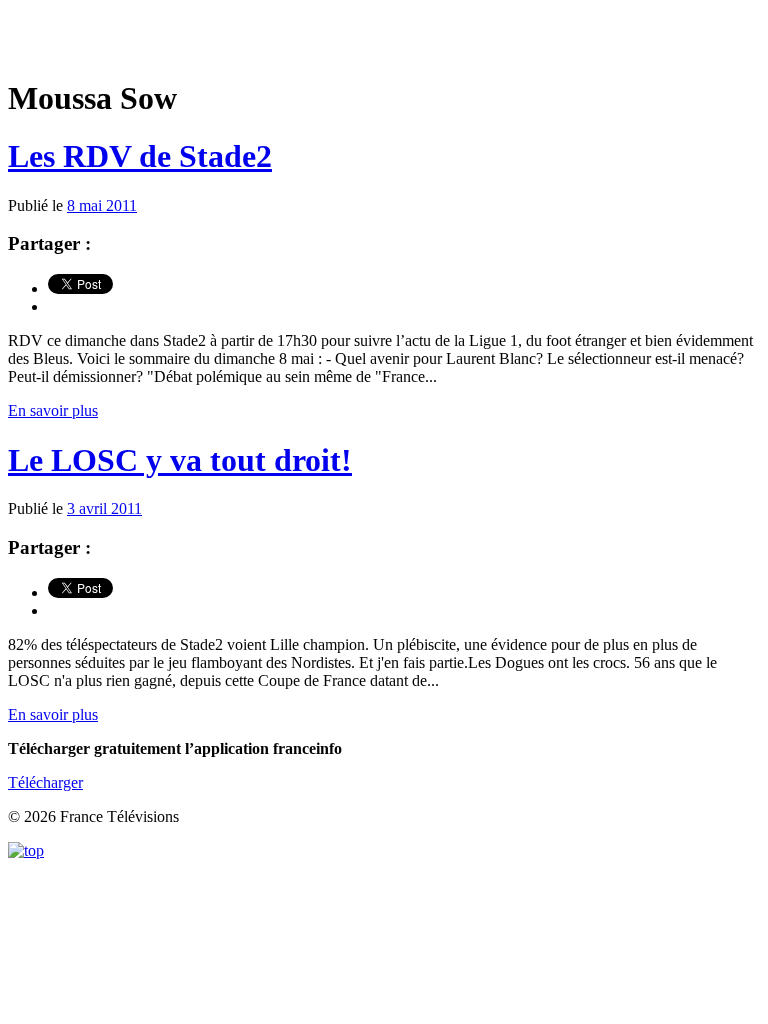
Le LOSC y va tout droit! (180, 460)
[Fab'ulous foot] (384, 39)
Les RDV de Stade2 (140, 156)
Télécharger (45, 782)
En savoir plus (53, 410)
